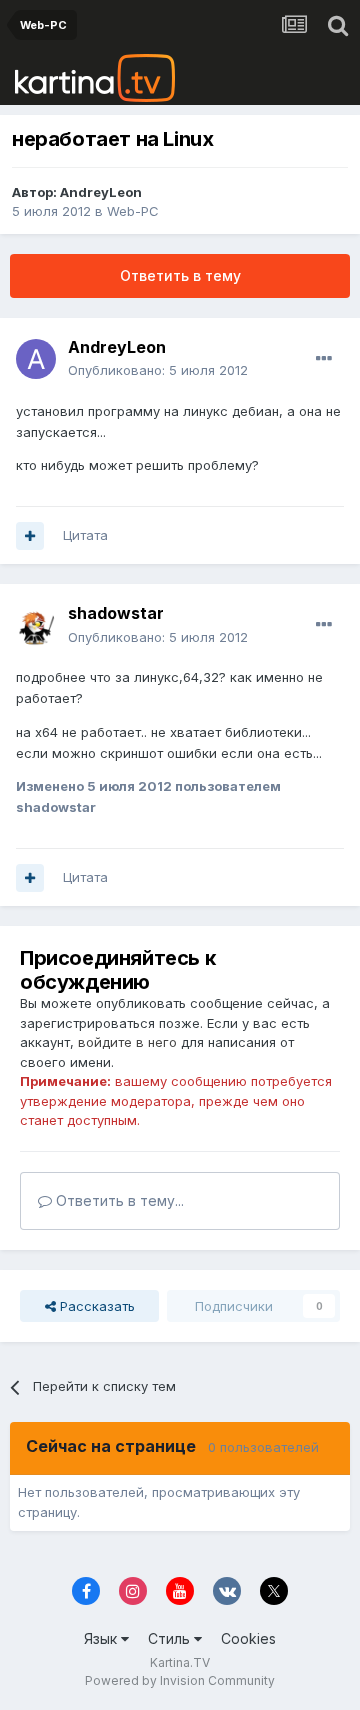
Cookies (248, 1638)
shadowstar (116, 613)
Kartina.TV (180, 1662)
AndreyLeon (101, 192)
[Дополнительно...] (324, 359)
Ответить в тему (180, 275)
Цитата (85, 535)
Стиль (171, 1638)
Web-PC (133, 211)
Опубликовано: (158, 370)
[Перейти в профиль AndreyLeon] (36, 359)
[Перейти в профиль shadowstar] (36, 626)
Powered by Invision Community (180, 1680)
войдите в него (127, 1042)
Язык (102, 1638)
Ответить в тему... (118, 1200)
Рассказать (95, 1306)
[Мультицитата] (30, 536)
